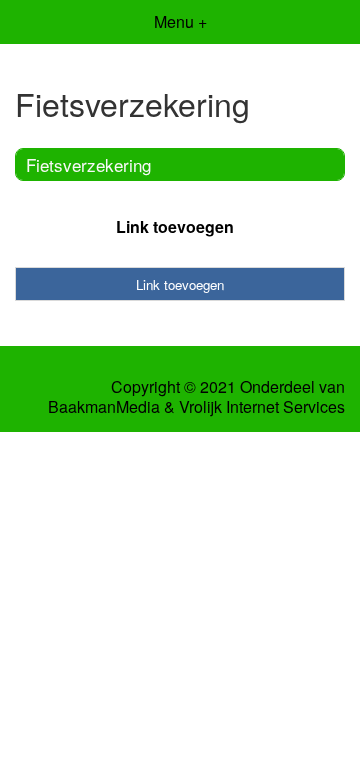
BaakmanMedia (104, 407)
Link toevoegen (175, 226)
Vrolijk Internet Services (262, 407)
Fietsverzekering (88, 164)
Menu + (180, 21)
